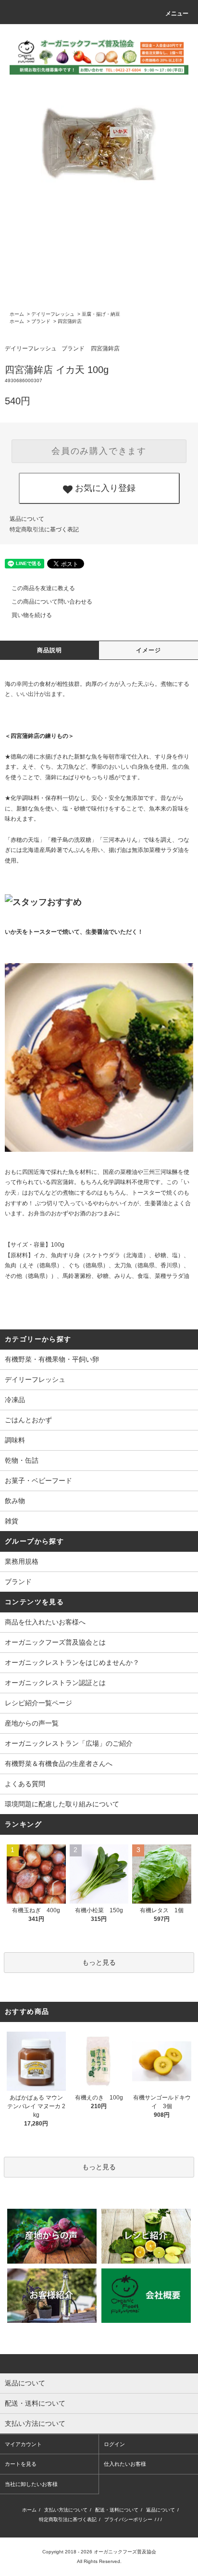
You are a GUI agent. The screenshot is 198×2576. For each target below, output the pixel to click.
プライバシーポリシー (128, 2519)
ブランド (41, 321)
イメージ (149, 650)
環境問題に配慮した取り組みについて (62, 1804)
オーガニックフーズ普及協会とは (55, 1642)
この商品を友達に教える (43, 588)
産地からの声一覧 (32, 1723)
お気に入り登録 (104, 487)
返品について (27, 519)
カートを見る (21, 2464)
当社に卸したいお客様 (31, 2484)
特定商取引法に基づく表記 (44, 529)
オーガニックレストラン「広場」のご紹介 (69, 1743)
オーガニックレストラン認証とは (55, 1683)
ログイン (114, 2444)
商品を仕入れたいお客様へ (45, 1622)
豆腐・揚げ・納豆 (101, 314)
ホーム (17, 314)
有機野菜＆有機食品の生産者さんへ (59, 1764)
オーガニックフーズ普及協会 (125, 2552)
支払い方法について (66, 2510)
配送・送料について (117, 2510)
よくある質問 (25, 1784)
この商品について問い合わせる (52, 602)
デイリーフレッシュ (53, 314)
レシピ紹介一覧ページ (38, 1703)
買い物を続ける (32, 615)
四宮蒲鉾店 (70, 321)
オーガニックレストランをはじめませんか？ (72, 1662)
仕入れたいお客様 (125, 2464)
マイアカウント (23, 2444)
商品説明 (50, 650)
